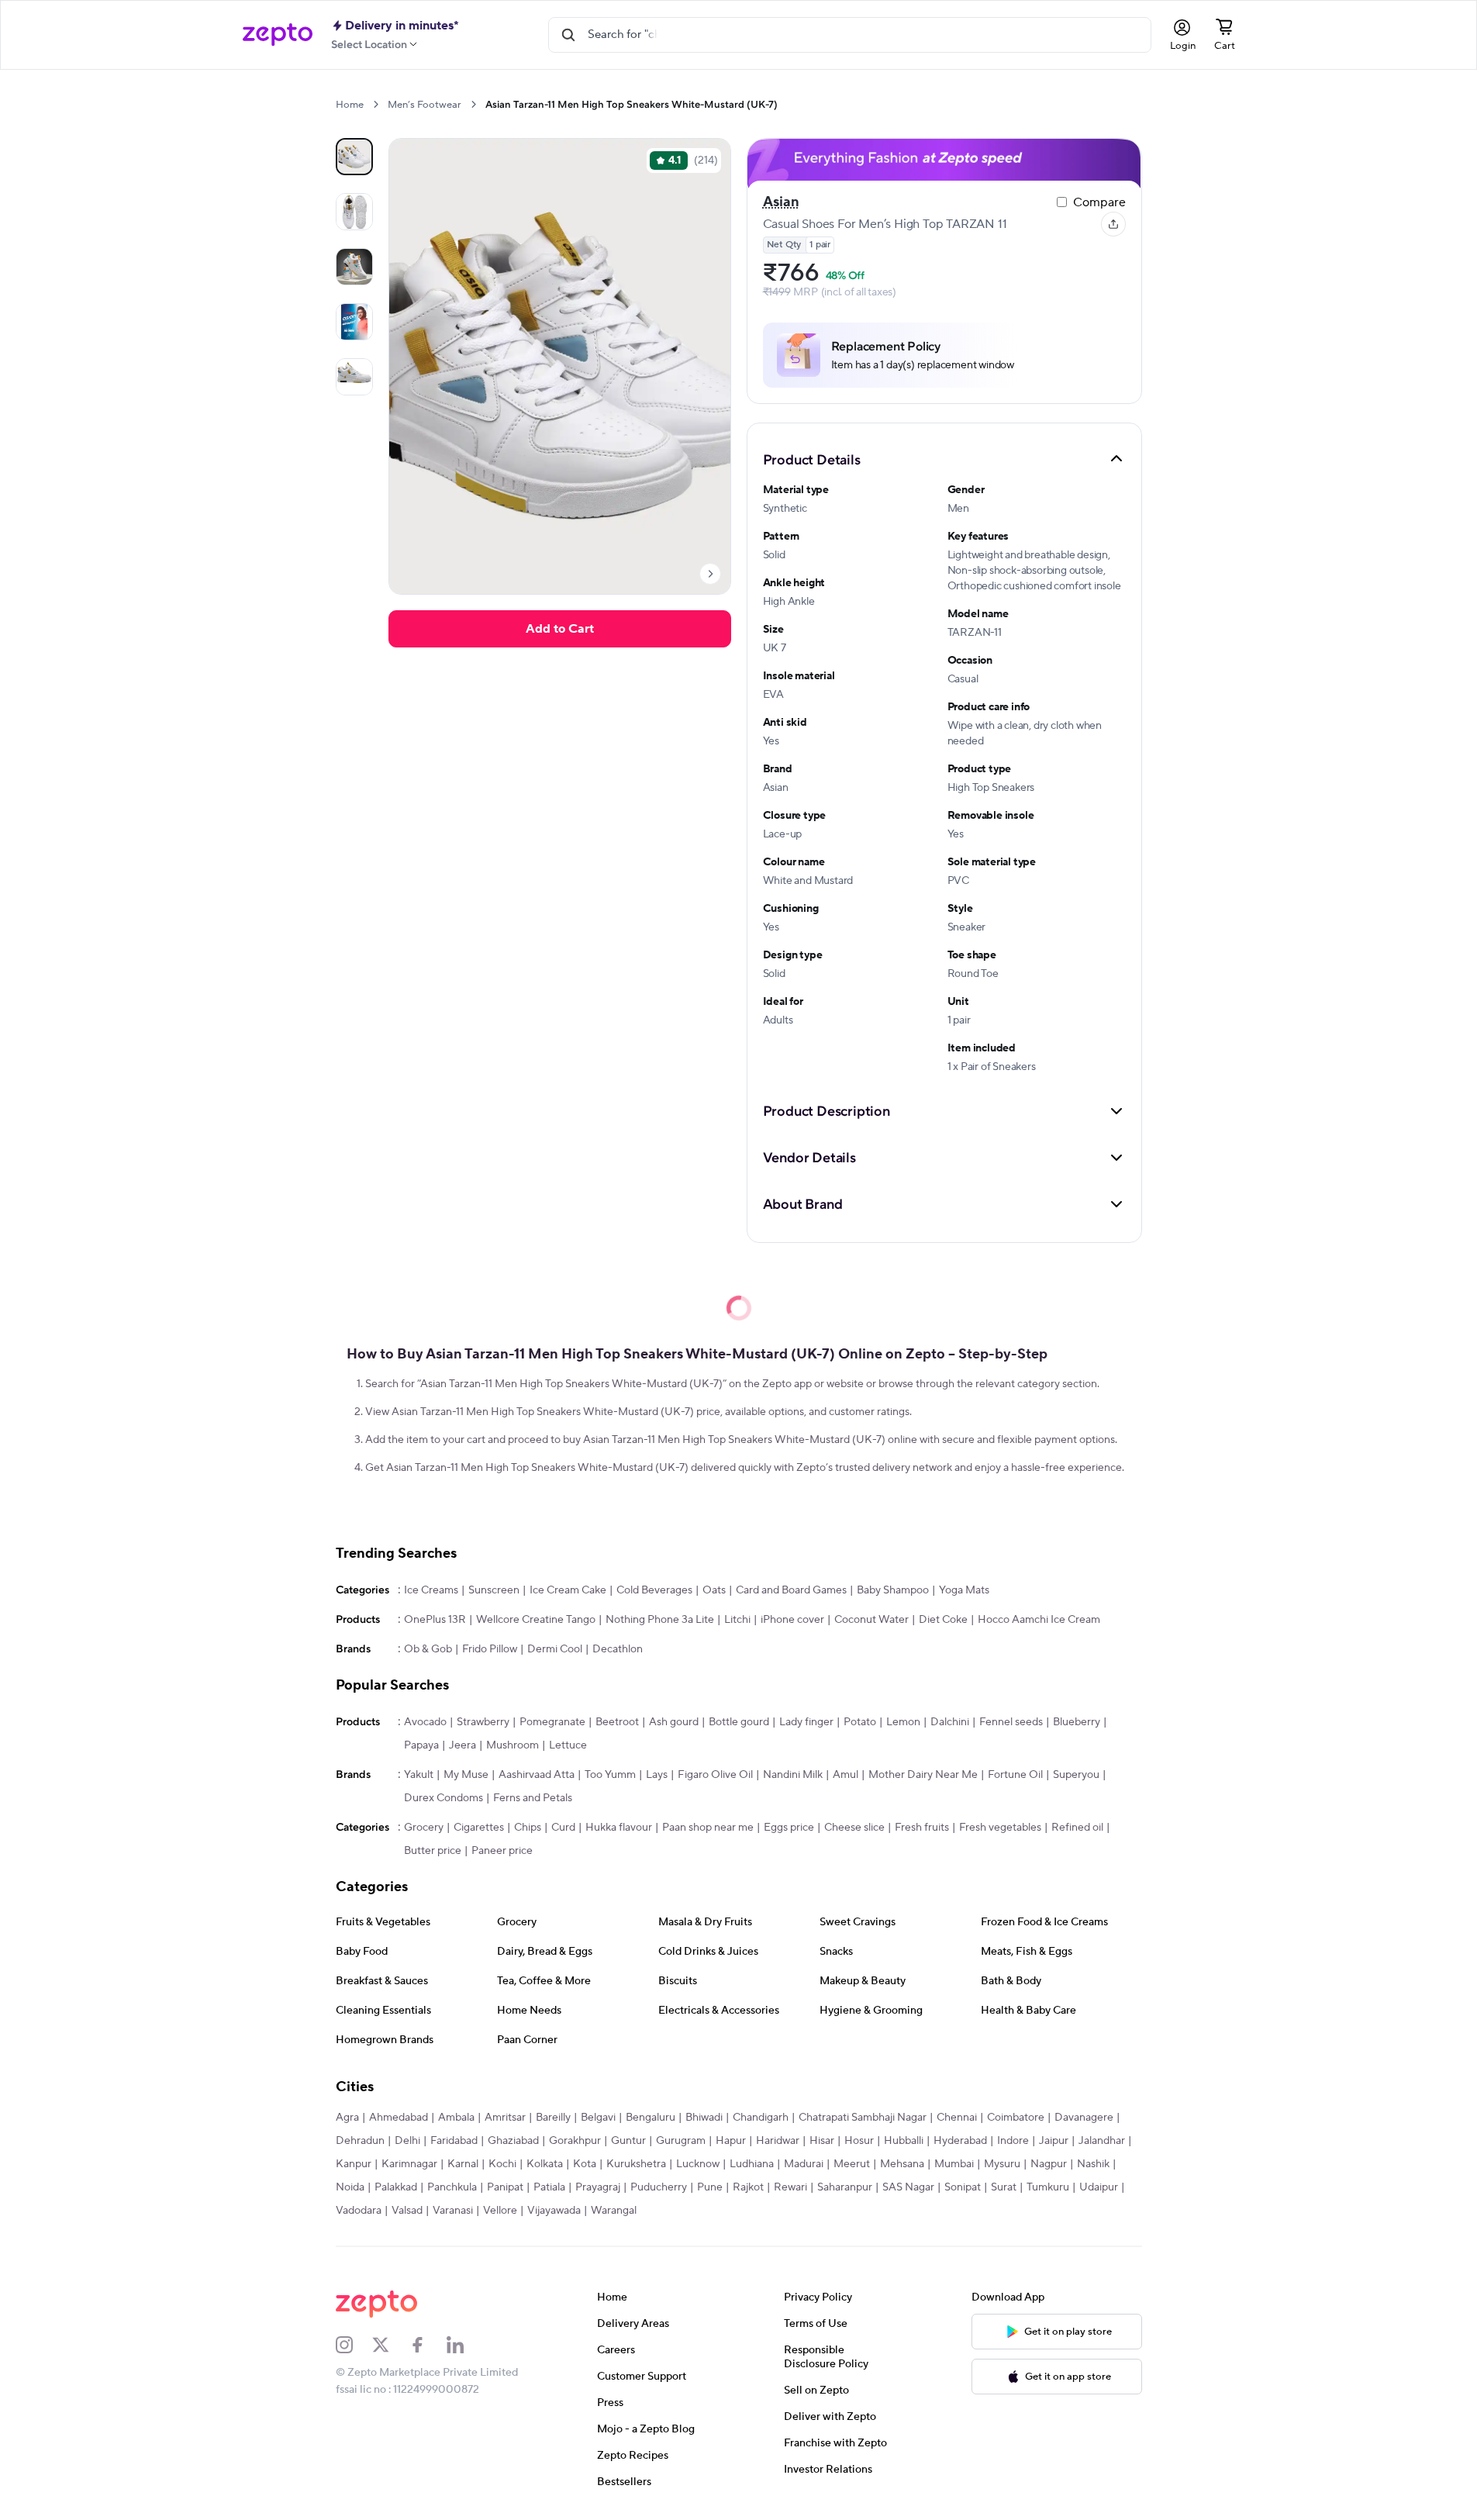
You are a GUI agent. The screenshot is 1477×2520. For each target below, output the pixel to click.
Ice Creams (431, 1590)
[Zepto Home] (278, 35)
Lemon (903, 1722)
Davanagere (1084, 2118)
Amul (845, 1775)
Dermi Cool (555, 1649)
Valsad (407, 2211)
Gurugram (681, 2141)
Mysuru (1002, 2164)
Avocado (425, 1722)
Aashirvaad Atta (537, 1775)
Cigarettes (479, 1828)
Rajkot (748, 2187)
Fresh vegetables (1000, 1828)
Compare (1099, 202)
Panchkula (452, 2187)
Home (350, 105)
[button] (944, 459)
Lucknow (698, 2164)
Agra (347, 2118)
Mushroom (512, 1745)
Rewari (790, 2187)
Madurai (804, 2164)
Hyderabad (960, 2141)
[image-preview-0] (354, 157)
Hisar (822, 2141)
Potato (860, 1722)
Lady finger (806, 1722)
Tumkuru (1048, 2187)
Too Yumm (610, 1775)
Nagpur (1049, 2164)
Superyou (1076, 1775)
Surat (1004, 2187)
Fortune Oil (1015, 1775)
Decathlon (618, 1649)
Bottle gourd (739, 1722)
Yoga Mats (964, 1590)
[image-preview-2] (354, 267)
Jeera (462, 1745)
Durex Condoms (443, 1798)
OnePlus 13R (435, 1620)
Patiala (549, 2187)
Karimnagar (409, 2164)
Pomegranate (552, 1722)
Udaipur (1099, 2187)
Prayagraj (598, 2187)
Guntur (628, 2141)
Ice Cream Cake (568, 1590)
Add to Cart (560, 629)
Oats (714, 1590)
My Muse (466, 1775)
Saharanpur (845, 2187)
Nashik (1093, 2164)
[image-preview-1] (354, 212)
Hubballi (904, 2141)
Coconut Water (871, 1620)
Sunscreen (494, 1590)
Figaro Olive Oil (715, 1775)
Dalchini (950, 1722)
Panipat (505, 2187)
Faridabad (454, 2141)
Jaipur (1054, 2141)
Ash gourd (674, 1722)
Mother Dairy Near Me (923, 1775)
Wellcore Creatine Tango (536, 1620)
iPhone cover (792, 1620)
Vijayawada (554, 2211)
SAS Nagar (908, 2187)
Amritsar (505, 2118)
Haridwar (778, 2141)
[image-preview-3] (354, 322)
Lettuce (568, 1745)
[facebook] (428, 2345)
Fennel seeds (1011, 1722)
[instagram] (354, 2345)
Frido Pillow (490, 1649)
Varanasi (453, 2211)
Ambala (456, 2118)
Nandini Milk (793, 1775)
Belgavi (598, 2118)
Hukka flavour (619, 1828)
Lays (657, 1775)
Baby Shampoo (893, 1590)
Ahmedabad (399, 2118)
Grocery (424, 1828)
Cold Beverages (654, 1590)
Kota (585, 2164)
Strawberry (483, 1722)
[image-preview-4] (354, 377)
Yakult (419, 1775)
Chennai (957, 2118)
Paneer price (502, 1851)
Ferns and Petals (533, 1798)
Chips (528, 1828)
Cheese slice (854, 1828)
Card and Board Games (791, 1590)
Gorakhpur (575, 2141)
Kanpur (354, 2164)
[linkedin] (465, 2345)
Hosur (859, 2141)
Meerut (852, 2164)
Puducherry (659, 2187)
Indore (1013, 2141)
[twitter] (391, 2345)
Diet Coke (943, 1620)
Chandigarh (761, 2118)
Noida (350, 2187)
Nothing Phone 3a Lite (660, 1620)
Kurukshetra (636, 2164)
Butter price (433, 1851)
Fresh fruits (922, 1828)
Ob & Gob (428, 1649)
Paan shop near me (708, 1828)
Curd (563, 1828)
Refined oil (1077, 1828)
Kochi (502, 2164)
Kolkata (545, 2164)
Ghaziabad (513, 2141)
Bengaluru (651, 2118)
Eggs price (789, 1828)
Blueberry (1077, 1722)
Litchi (737, 1620)
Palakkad (396, 2187)
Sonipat (963, 2187)
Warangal (614, 2211)
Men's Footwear (424, 105)
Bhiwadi (704, 2118)
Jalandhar (1102, 2141)
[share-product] (1113, 224)
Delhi (407, 2141)
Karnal (463, 2164)
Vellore (500, 2211)
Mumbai (954, 2164)
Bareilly (553, 2118)
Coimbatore (1016, 2118)
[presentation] (376, 104)
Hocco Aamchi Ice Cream (1039, 1620)
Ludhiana (752, 2164)
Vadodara (359, 2211)
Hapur (731, 2141)
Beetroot (617, 1722)
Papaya (421, 1745)
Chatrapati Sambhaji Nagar (863, 2118)
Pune (710, 2187)
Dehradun (360, 2141)
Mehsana (902, 2164)
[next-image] (710, 574)
